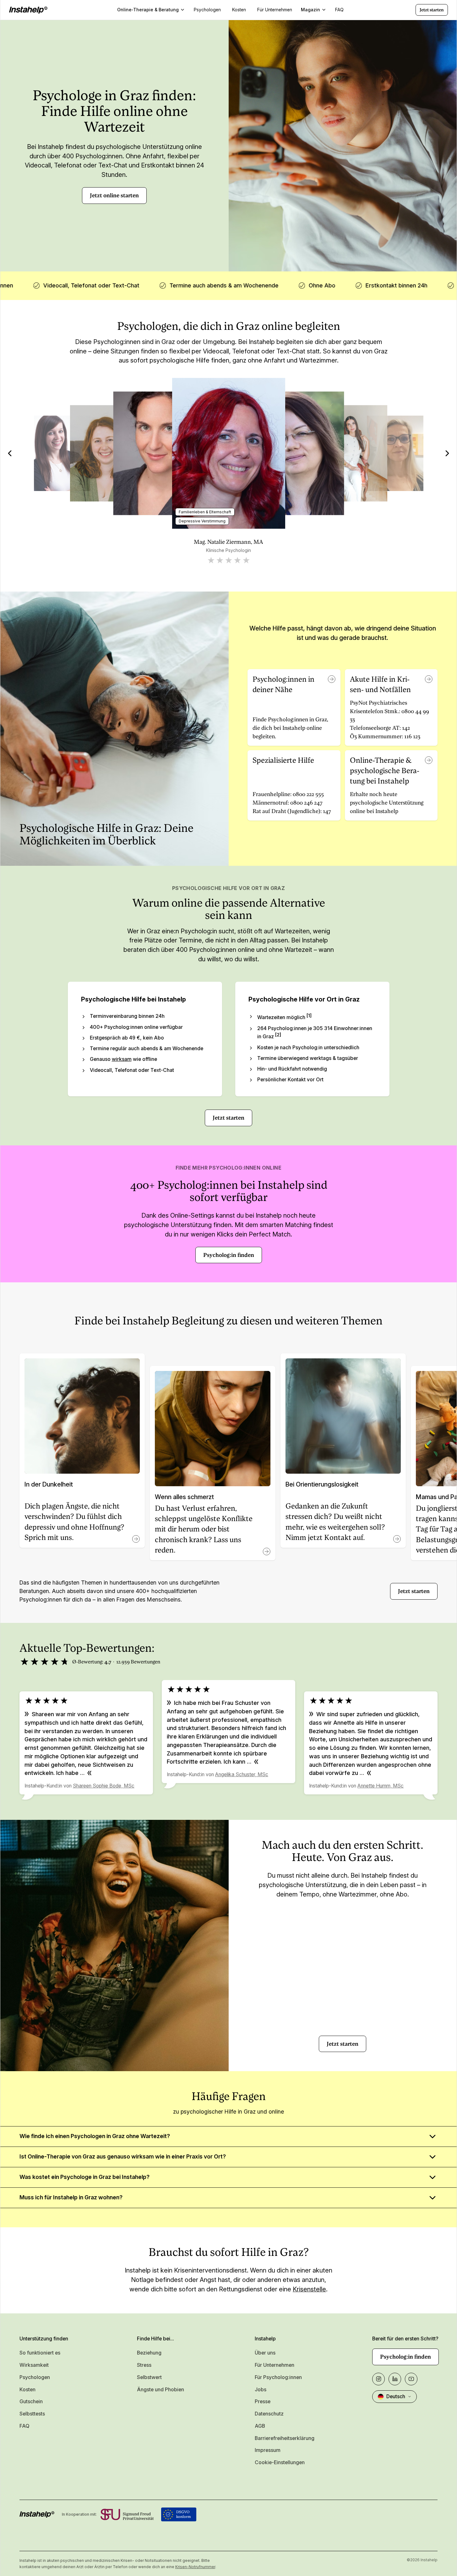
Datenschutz (269, 2414)
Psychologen (35, 2377)
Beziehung (149, 2353)
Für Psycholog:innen (278, 2377)
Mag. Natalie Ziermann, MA (228, 542)
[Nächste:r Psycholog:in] (447, 453)
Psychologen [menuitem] (207, 10)
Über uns (265, 2353)
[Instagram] (378, 2379)
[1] (309, 1016)
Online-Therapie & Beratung (148, 10)
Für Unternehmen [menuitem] (275, 10)
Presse (263, 2401)
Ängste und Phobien (160, 2390)
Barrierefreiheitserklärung (285, 2438)
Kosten (27, 2390)
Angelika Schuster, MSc (242, 1774)
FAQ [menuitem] (339, 10)
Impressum (268, 2450)
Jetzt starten (432, 10)
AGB (260, 2426)
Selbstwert (149, 2377)
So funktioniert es (40, 2353)
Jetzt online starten (114, 195)
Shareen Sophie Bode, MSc (104, 1786)
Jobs (261, 2390)
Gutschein (31, 2401)
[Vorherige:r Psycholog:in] (10, 453)
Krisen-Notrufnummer (195, 2567)
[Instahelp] (28, 10)
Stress (144, 2365)
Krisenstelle (309, 2289)
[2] (278, 1035)
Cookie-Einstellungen (280, 2462)
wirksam (122, 1059)
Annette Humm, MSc (381, 1786)
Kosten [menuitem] (239, 10)
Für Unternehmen (275, 2365)
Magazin (310, 10)
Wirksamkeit (34, 2365)
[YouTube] (411, 2379)
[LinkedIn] (395, 2379)
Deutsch (396, 2396)
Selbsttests (32, 2414)
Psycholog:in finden (229, 1255)
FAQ (24, 2426)
